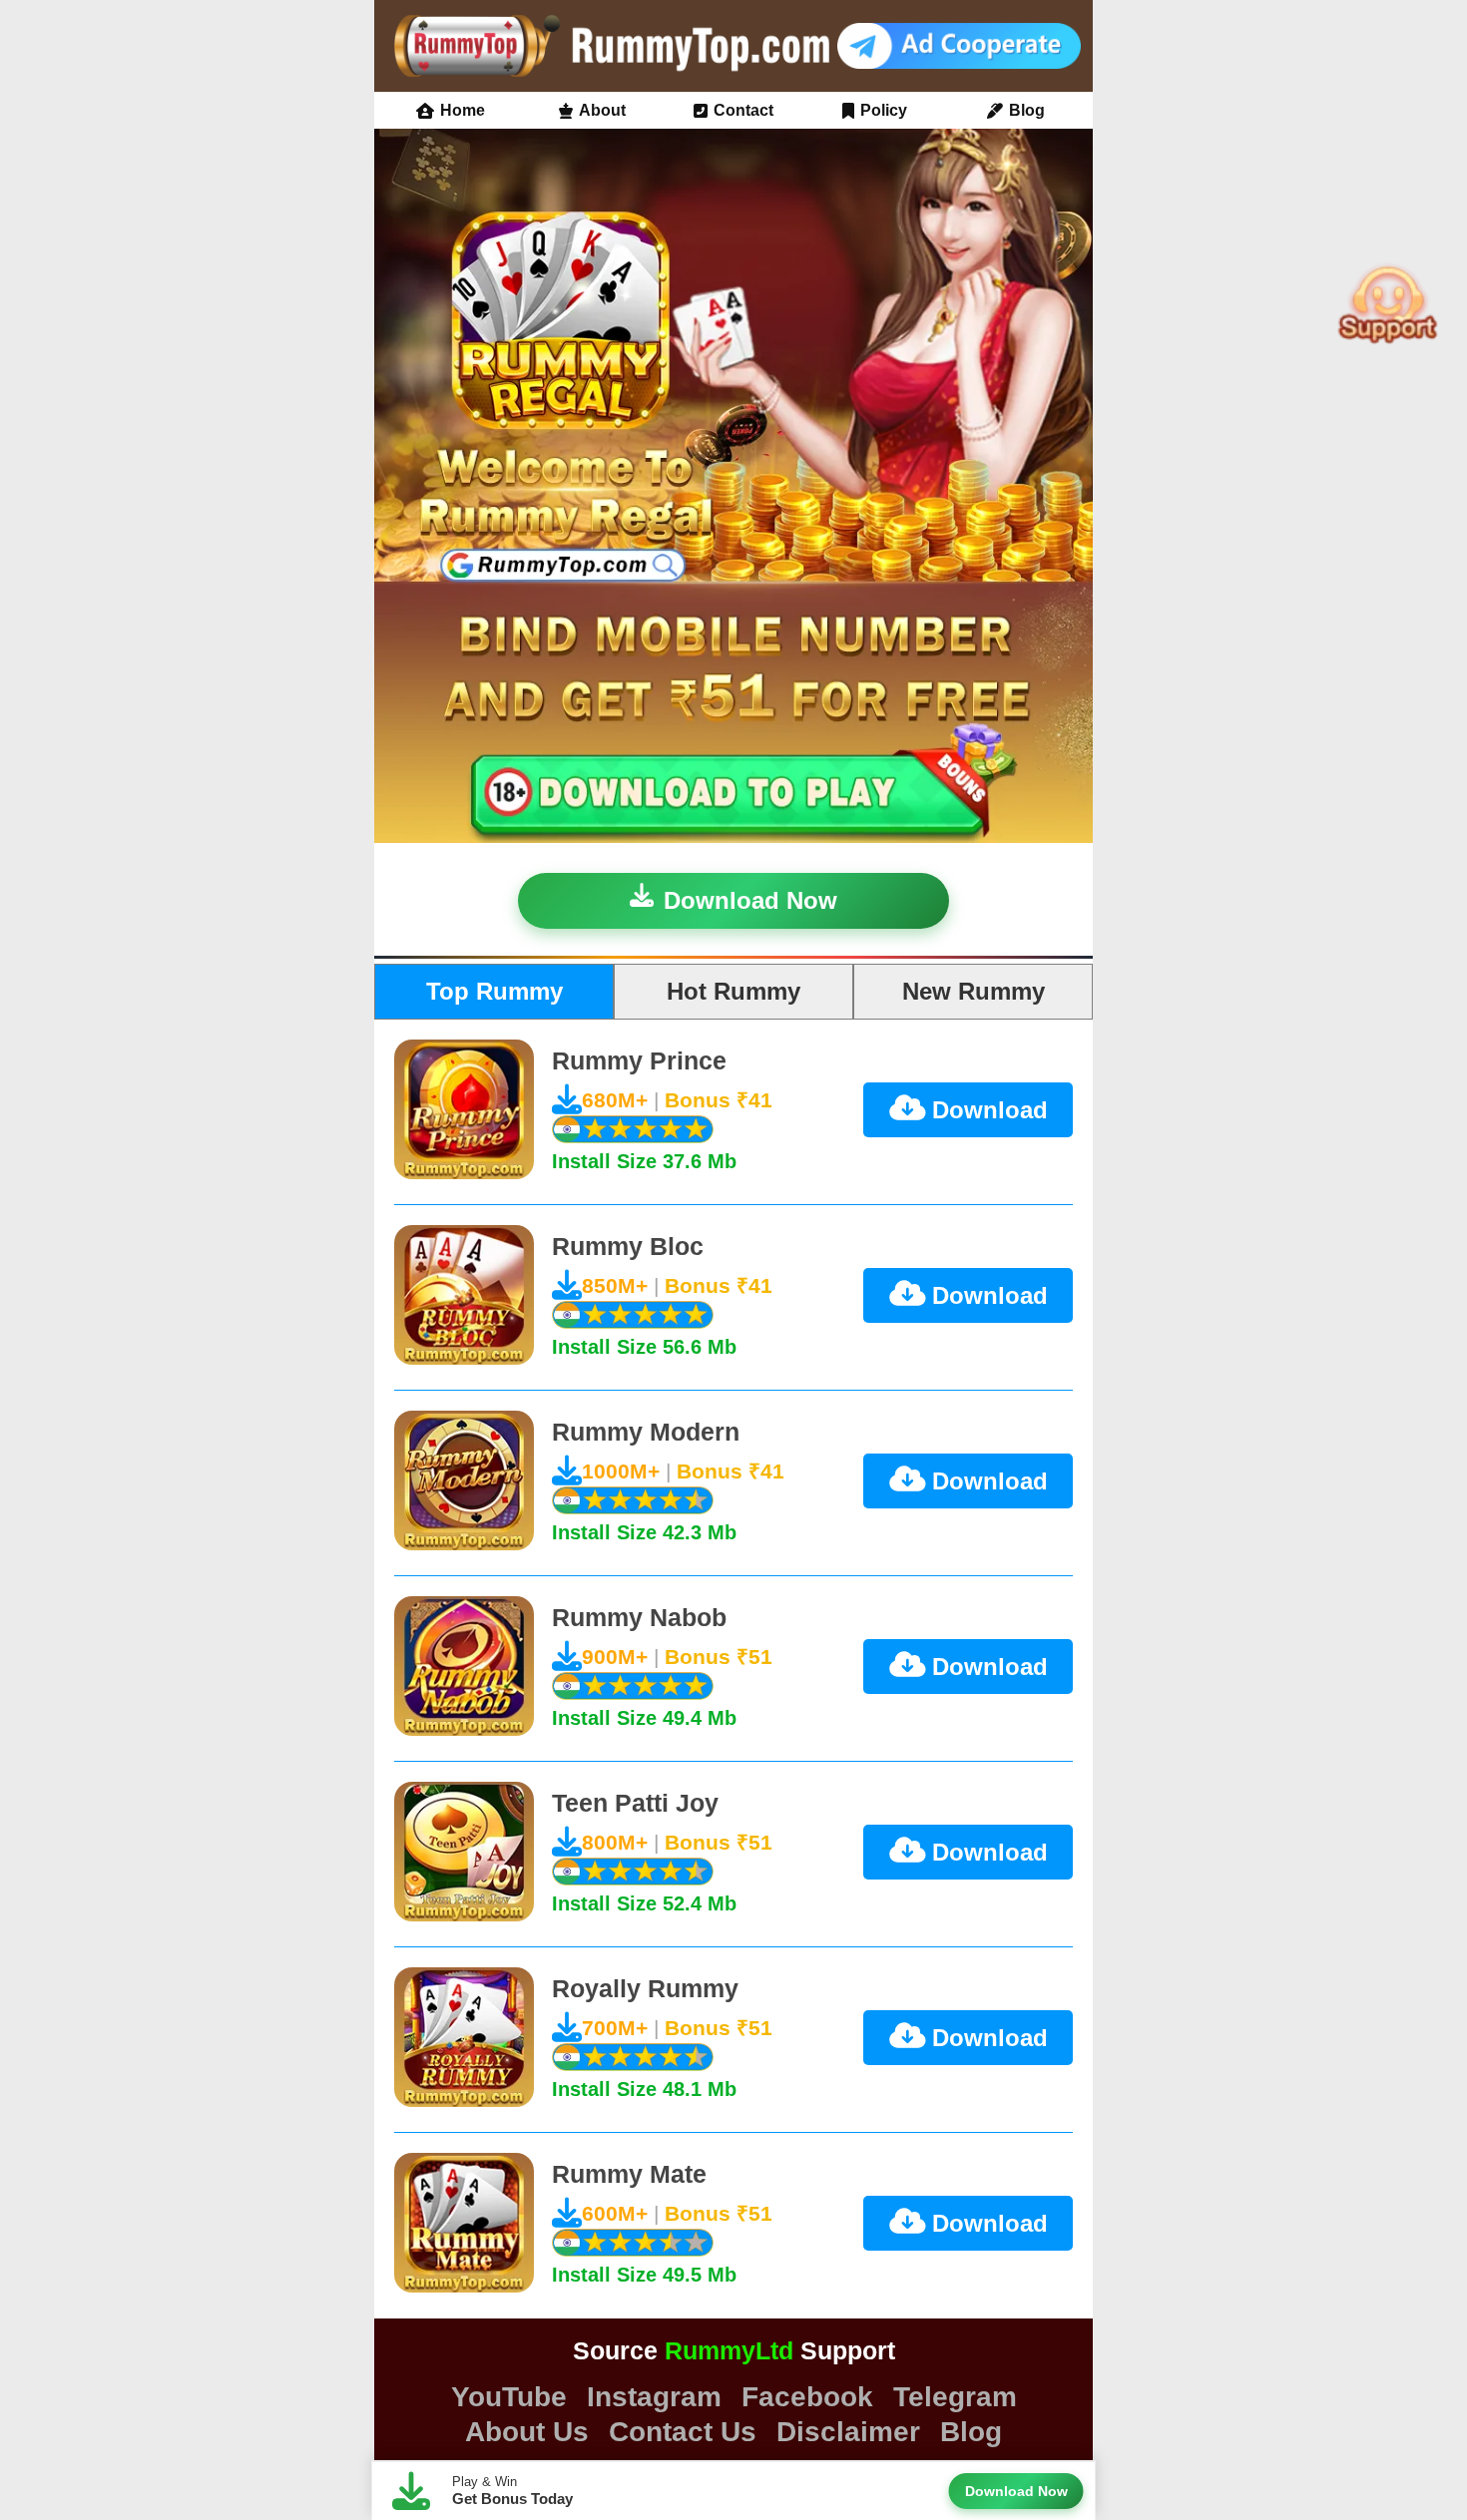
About (602, 111)
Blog (1027, 111)
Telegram (955, 2397)
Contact (743, 111)
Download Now (750, 900)
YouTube (509, 2397)
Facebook (807, 2397)
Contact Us (683, 2432)
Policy (884, 111)
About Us (527, 2432)
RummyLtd (729, 2350)
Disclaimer (848, 2432)
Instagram (654, 2397)
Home (463, 111)
